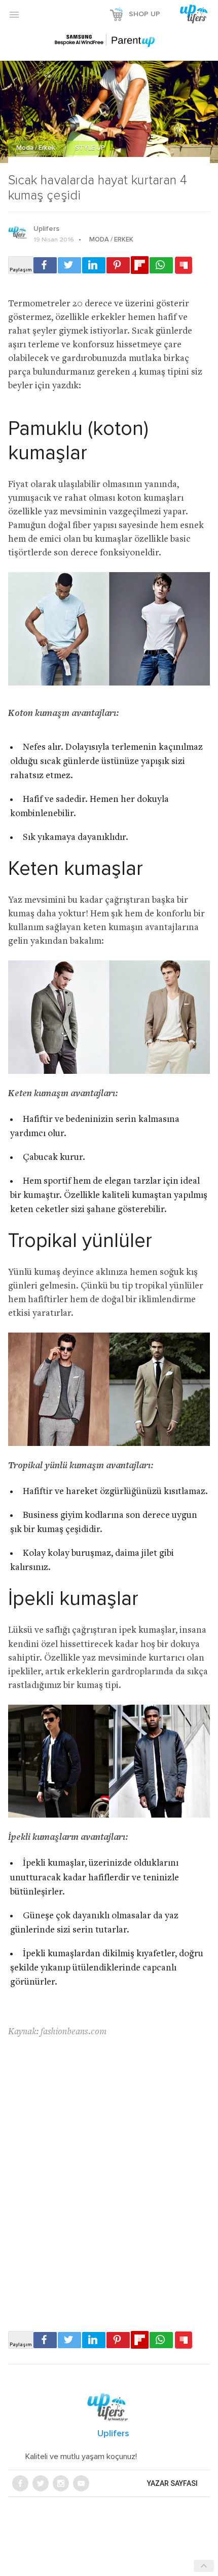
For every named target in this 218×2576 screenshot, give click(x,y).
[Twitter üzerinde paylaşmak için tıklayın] (69, 265)
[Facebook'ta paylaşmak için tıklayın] (45, 265)
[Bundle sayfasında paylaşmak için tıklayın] (184, 266)
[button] (14, 14)
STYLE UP (90, 148)
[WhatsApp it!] (161, 265)
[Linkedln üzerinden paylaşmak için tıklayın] (94, 265)
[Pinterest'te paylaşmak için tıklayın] (118, 265)
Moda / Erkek (37, 148)
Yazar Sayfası (172, 2483)
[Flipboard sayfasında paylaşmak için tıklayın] (140, 265)
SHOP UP (144, 14)
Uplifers (46, 229)
